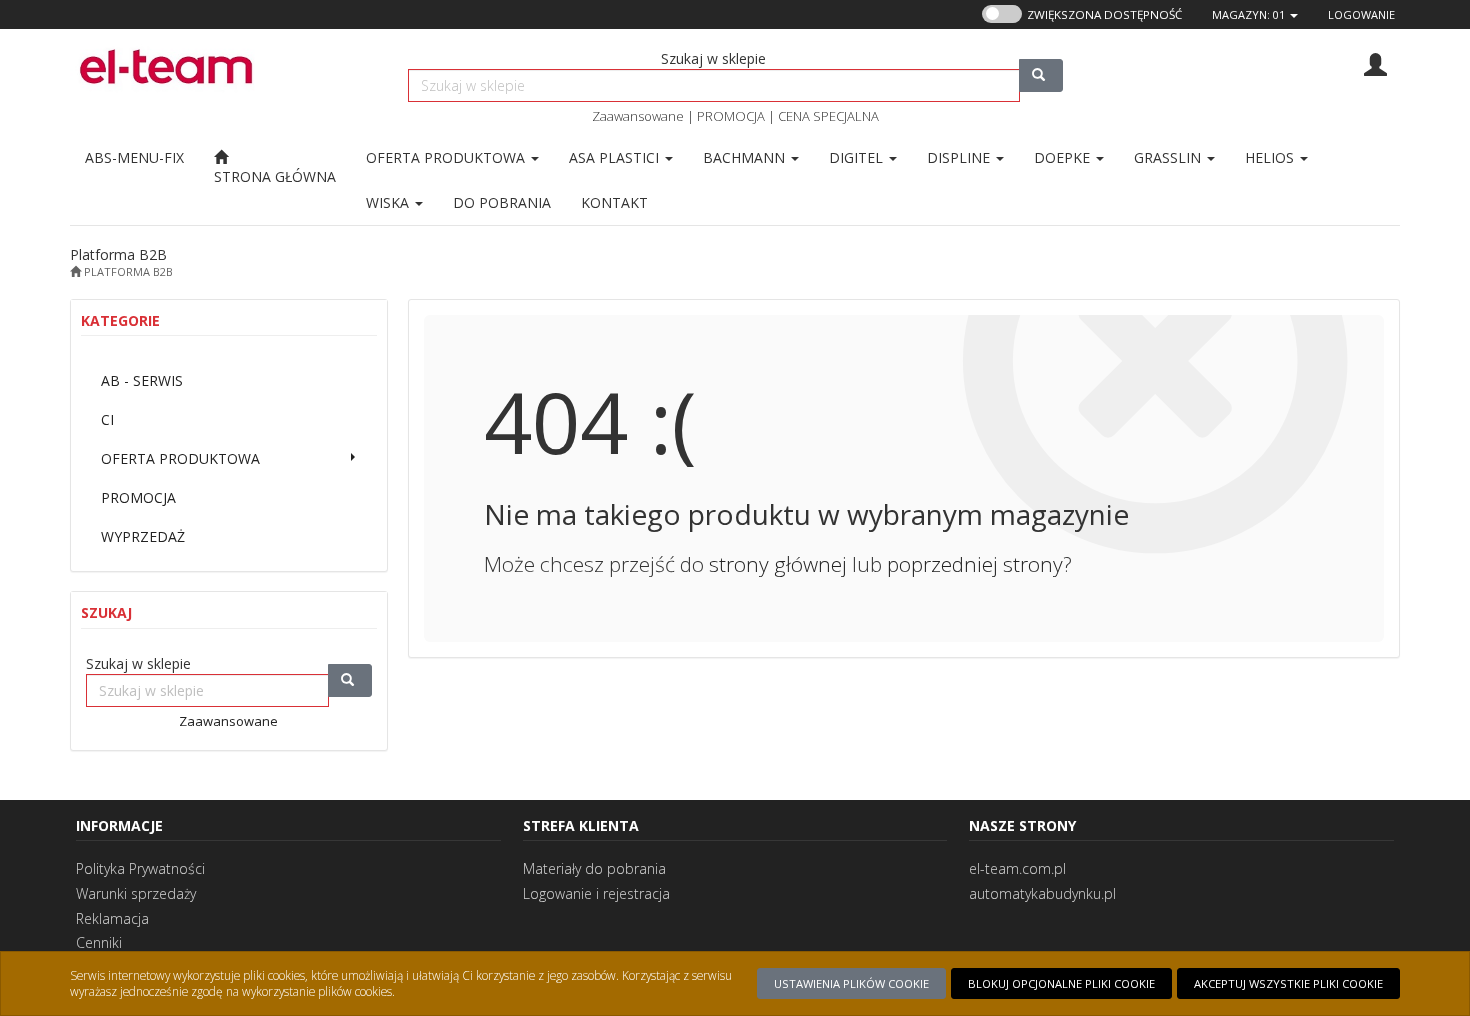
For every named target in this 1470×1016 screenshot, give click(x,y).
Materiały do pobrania (594, 868)
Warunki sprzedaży (136, 893)
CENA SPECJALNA (828, 116)
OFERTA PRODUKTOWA (447, 157)
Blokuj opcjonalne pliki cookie (1061, 983)
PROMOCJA (731, 116)
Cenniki (99, 942)
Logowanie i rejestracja (596, 893)
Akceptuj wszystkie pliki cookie (1288, 983)
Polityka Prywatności (140, 868)
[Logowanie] (1375, 62)
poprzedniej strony (975, 564)
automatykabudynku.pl (1042, 893)
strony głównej (778, 564)
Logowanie (1361, 14)
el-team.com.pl (1017, 868)
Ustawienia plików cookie (851, 983)
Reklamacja (112, 918)
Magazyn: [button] (1248, 14)
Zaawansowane (638, 116)
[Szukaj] (1041, 75)
